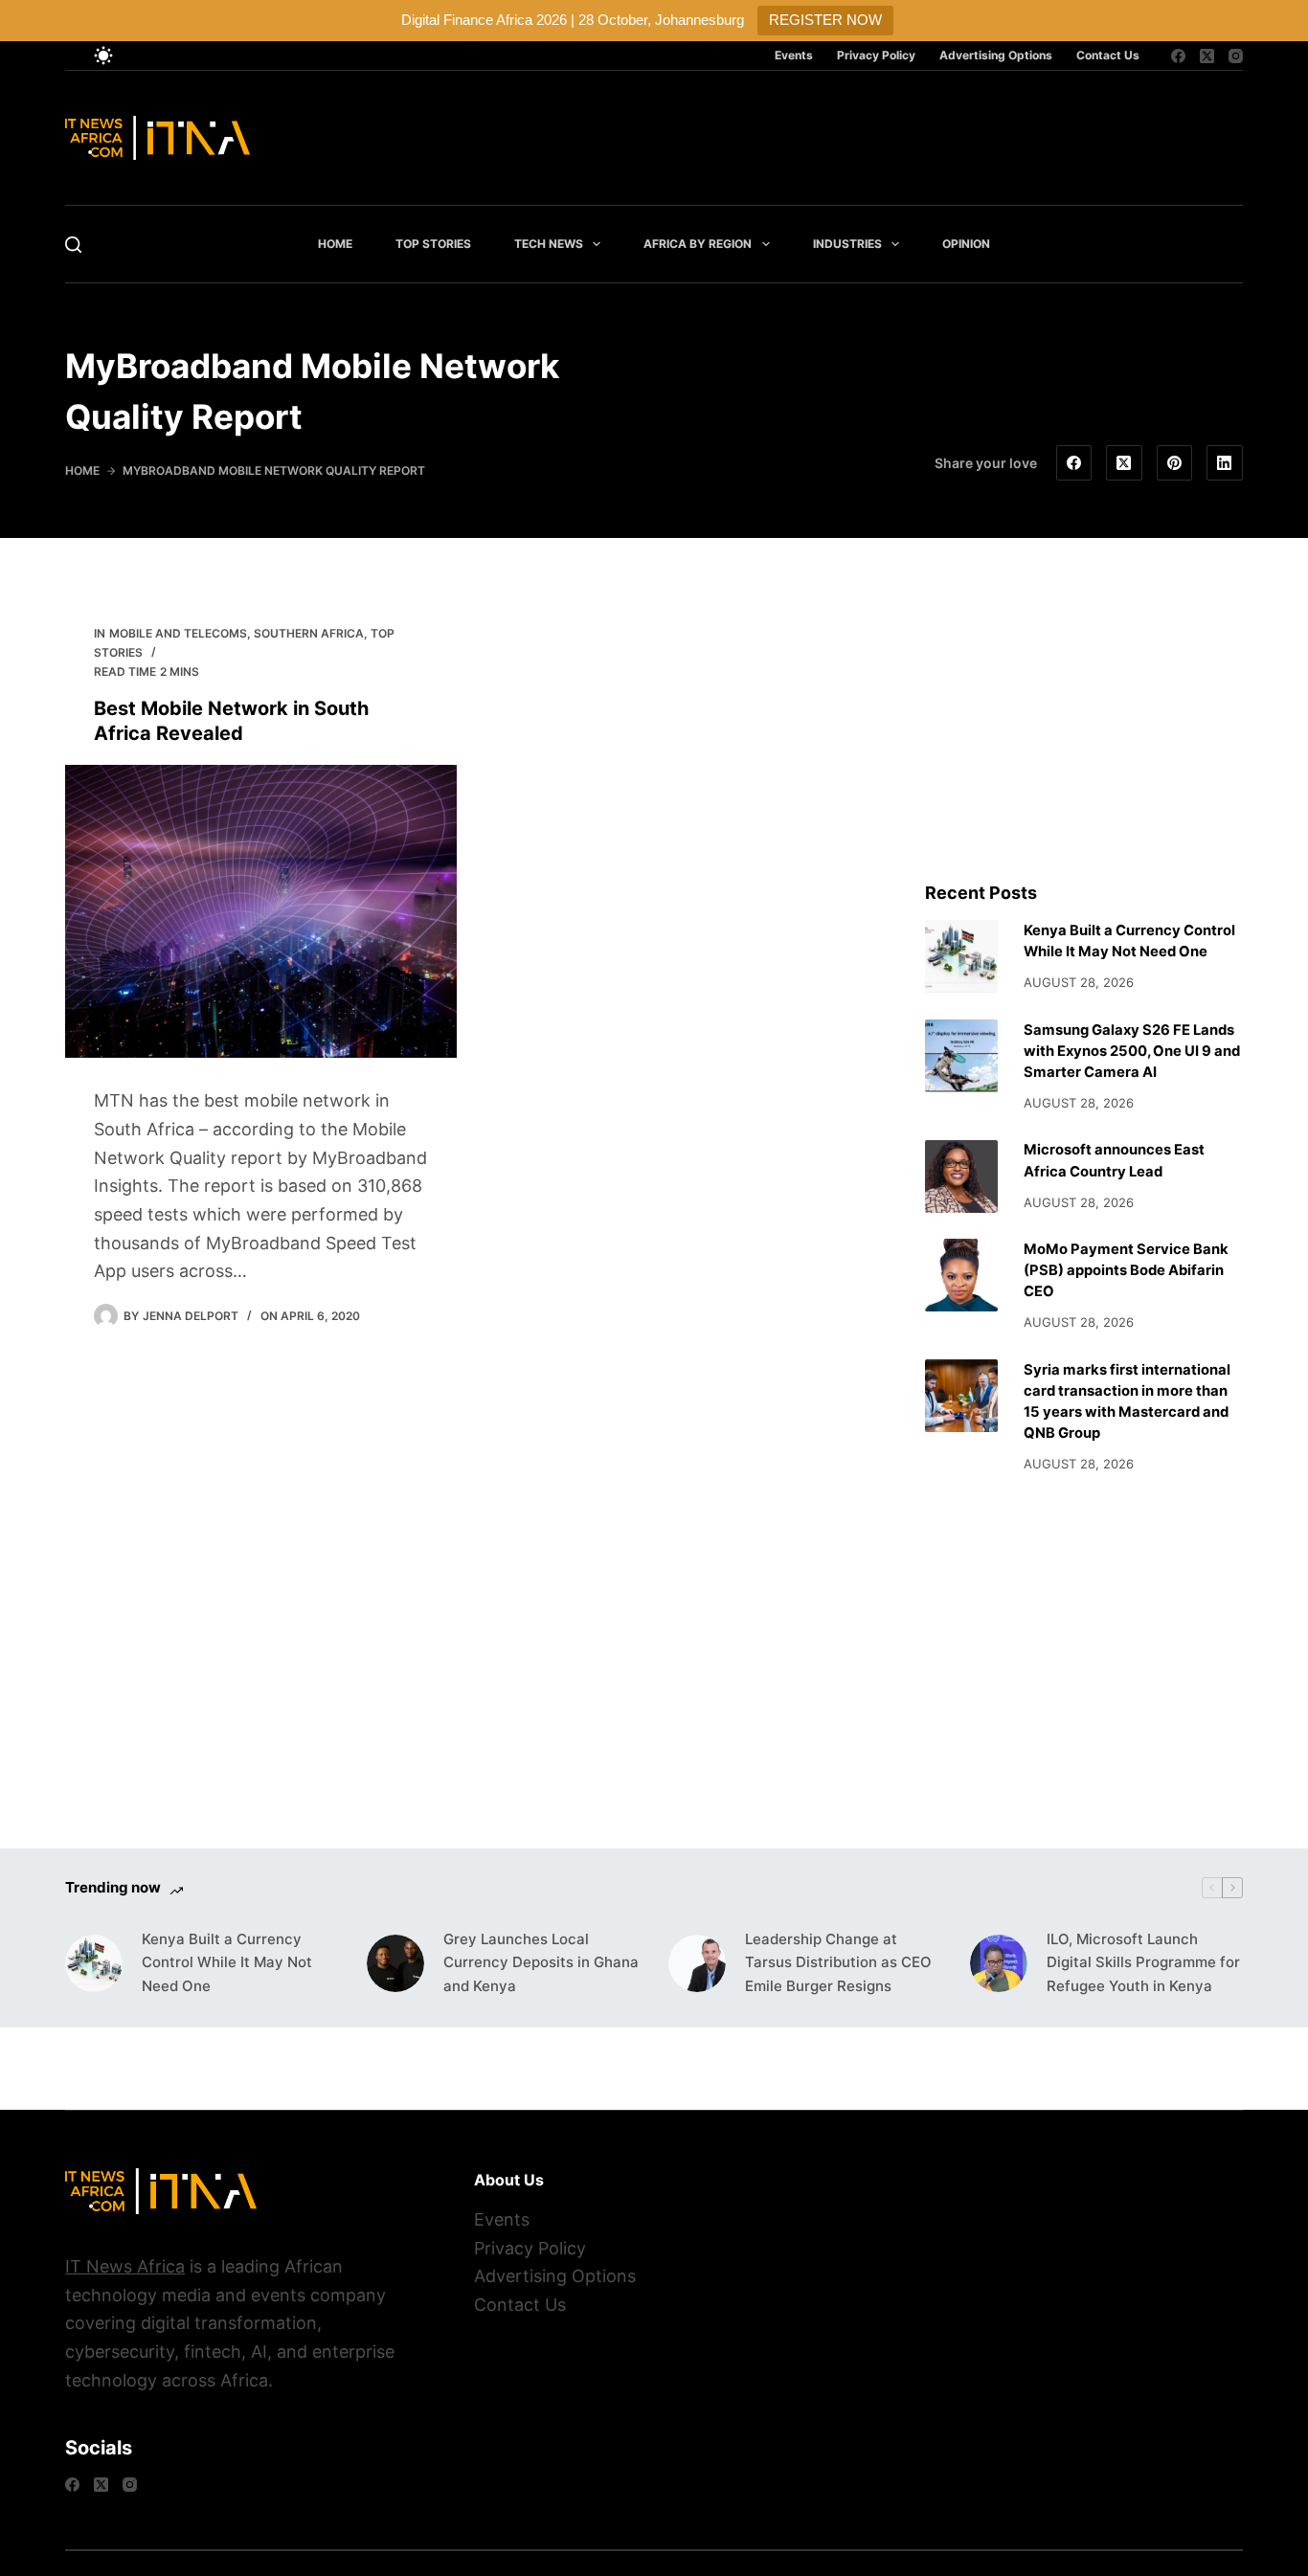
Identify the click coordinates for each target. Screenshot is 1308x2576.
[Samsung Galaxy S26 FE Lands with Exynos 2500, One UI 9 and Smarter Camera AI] (961, 1056)
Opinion (966, 244)
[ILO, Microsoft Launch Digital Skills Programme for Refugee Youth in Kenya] (999, 1963)
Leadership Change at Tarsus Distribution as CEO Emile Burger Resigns (838, 1963)
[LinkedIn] (1225, 463)
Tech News (549, 244)
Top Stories (433, 244)
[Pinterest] (1175, 463)
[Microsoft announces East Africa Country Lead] (961, 1176)
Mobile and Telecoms (178, 633)
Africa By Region (698, 244)
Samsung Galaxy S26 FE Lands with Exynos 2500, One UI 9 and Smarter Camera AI (1132, 1051)
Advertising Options (996, 55)
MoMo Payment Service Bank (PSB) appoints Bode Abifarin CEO (1126, 1270)
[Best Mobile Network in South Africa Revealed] (261, 912)
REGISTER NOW (825, 20)
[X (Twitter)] (1207, 56)
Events (794, 55)
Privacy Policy (876, 55)
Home (335, 244)
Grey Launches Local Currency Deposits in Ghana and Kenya (541, 1963)
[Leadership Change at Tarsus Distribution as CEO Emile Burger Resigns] (697, 1963)
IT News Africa (125, 2266)
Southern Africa (309, 633)
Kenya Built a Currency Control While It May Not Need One (227, 1963)
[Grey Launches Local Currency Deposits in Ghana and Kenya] (395, 1963)
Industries (847, 244)
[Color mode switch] (103, 56)
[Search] (73, 245)
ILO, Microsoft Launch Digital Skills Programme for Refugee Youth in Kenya (1143, 1963)
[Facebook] (1178, 56)
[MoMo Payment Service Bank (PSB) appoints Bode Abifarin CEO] (961, 1275)
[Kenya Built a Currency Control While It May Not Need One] (961, 956)
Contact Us (1108, 55)
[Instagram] (1236, 56)
